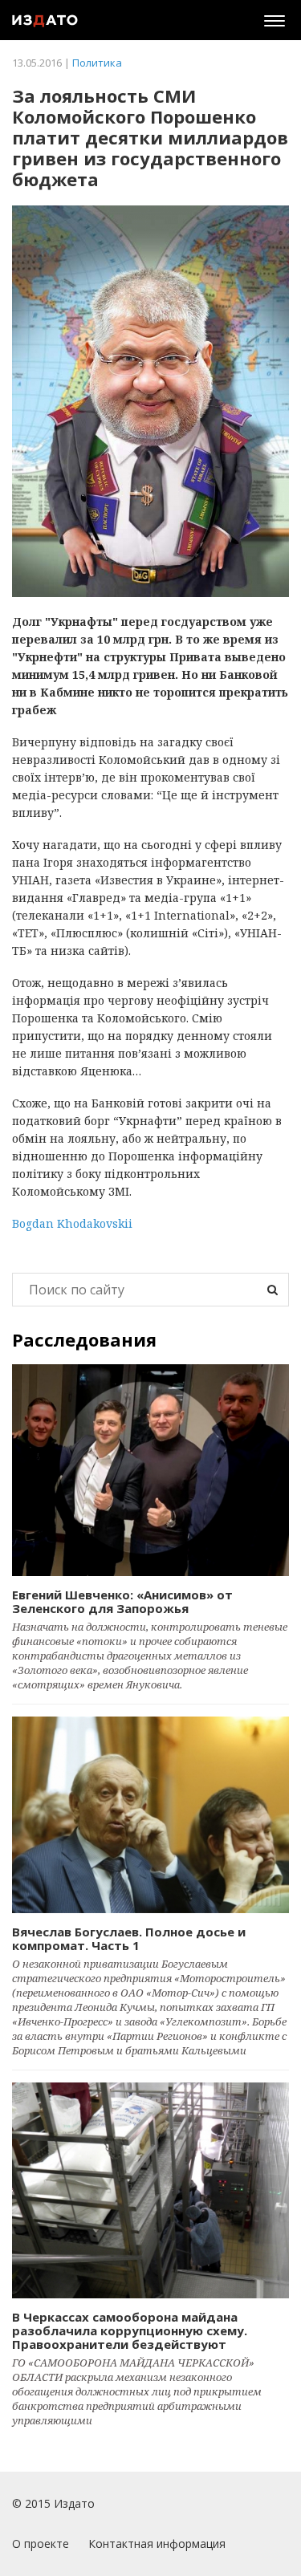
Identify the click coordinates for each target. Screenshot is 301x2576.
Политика (97, 63)
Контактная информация (157, 2543)
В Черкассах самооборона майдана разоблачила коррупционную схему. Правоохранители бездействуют (130, 2330)
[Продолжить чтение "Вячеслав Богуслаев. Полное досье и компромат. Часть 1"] (150, 1815)
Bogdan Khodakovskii (72, 1223)
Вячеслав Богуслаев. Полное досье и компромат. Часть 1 (129, 1938)
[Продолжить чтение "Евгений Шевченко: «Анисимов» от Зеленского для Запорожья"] (150, 1471)
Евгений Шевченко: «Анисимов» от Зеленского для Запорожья (122, 1601)
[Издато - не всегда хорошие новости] (45, 20)
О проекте (41, 2543)
